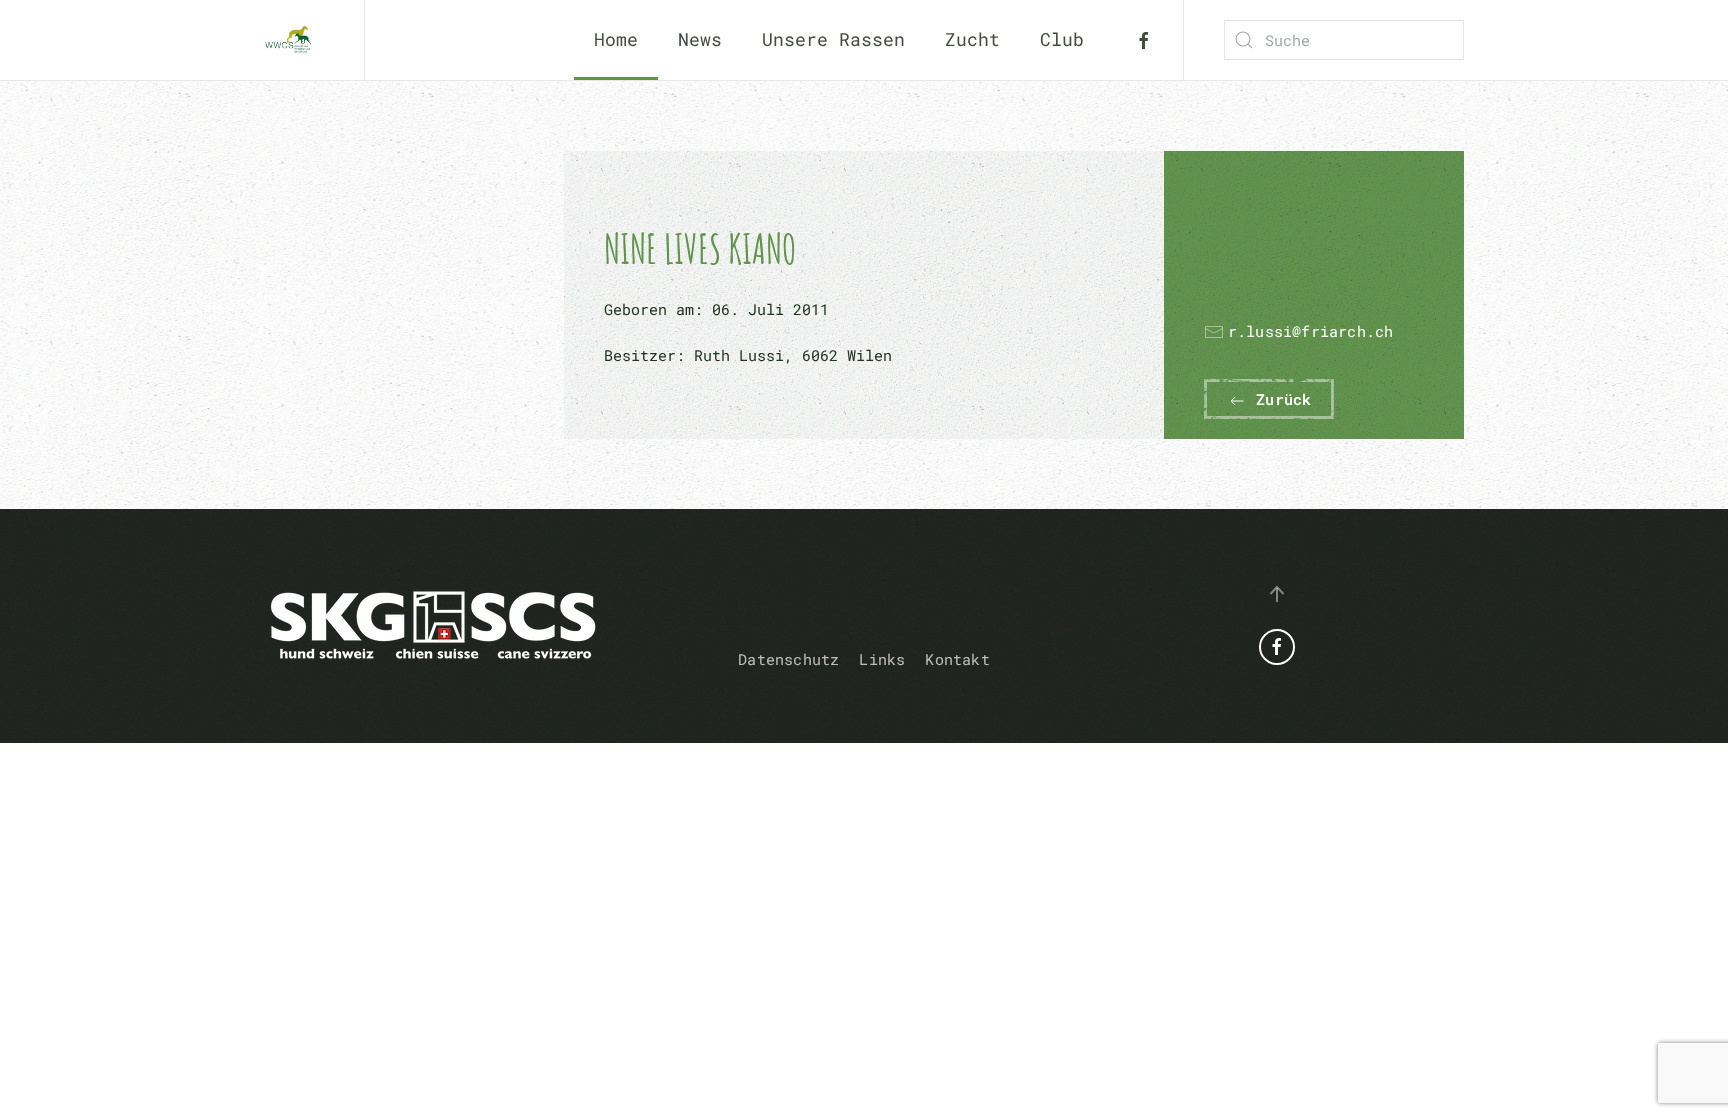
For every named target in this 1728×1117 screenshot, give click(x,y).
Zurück (1279, 399)
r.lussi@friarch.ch (1311, 331)
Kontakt (957, 659)
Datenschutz (788, 659)
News (700, 39)
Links (882, 659)
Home (616, 39)
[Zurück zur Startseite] (294, 40)
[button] (1277, 594)
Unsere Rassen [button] (833, 39)
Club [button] (1062, 39)
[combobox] (1344, 40)
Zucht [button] (972, 39)
